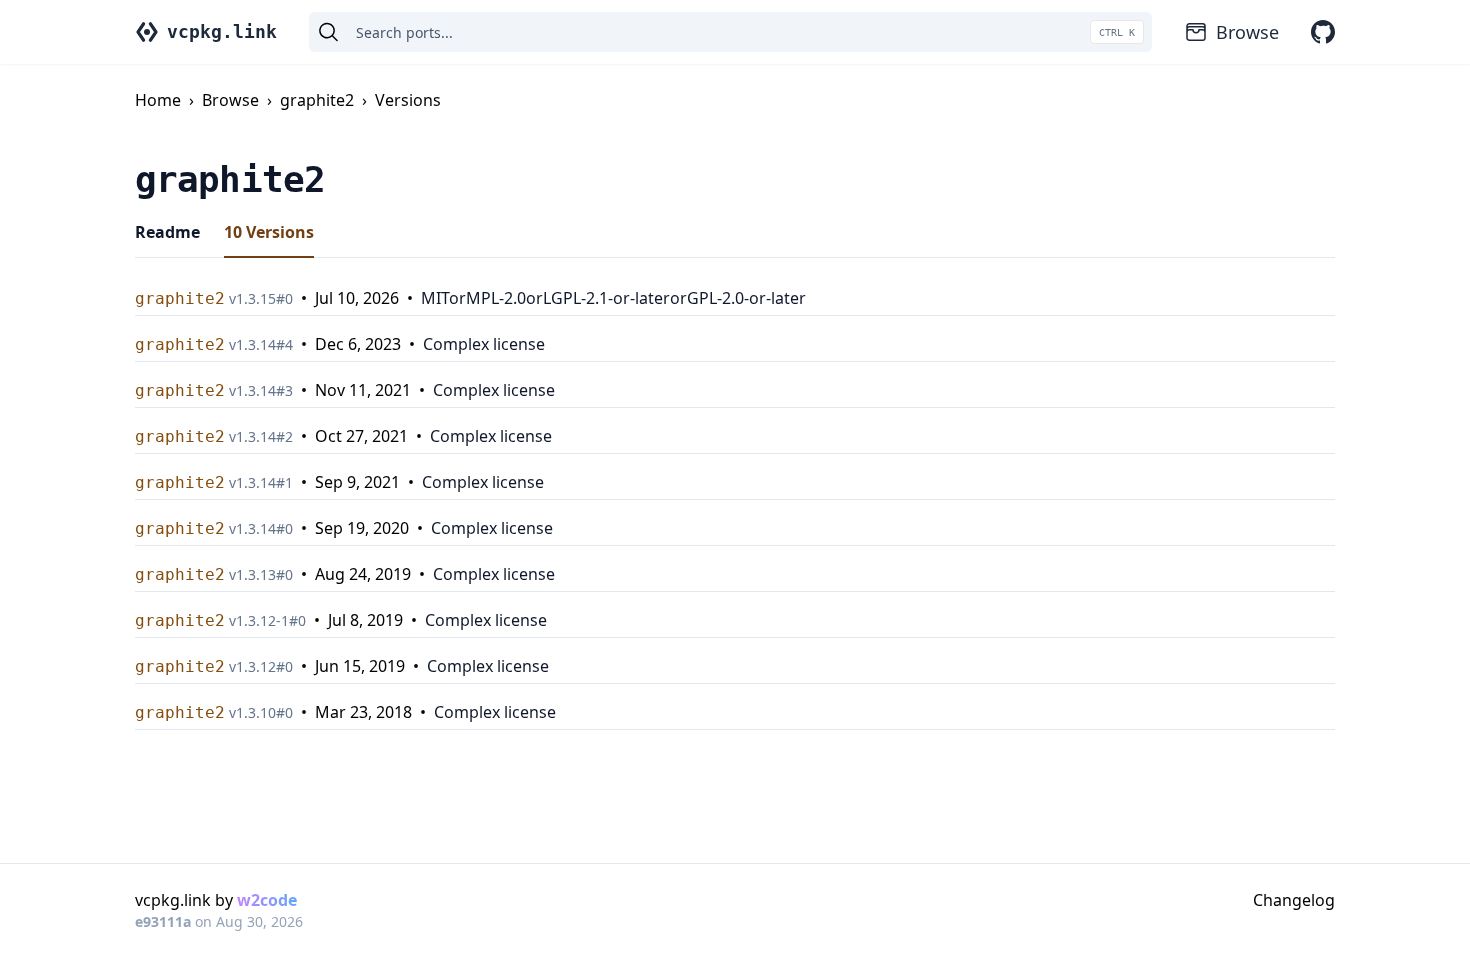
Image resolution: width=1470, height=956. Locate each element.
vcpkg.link (222, 31)
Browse (1247, 32)
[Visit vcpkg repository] (1323, 32)
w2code (267, 900)
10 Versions (269, 232)
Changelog (1294, 900)
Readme (167, 232)
